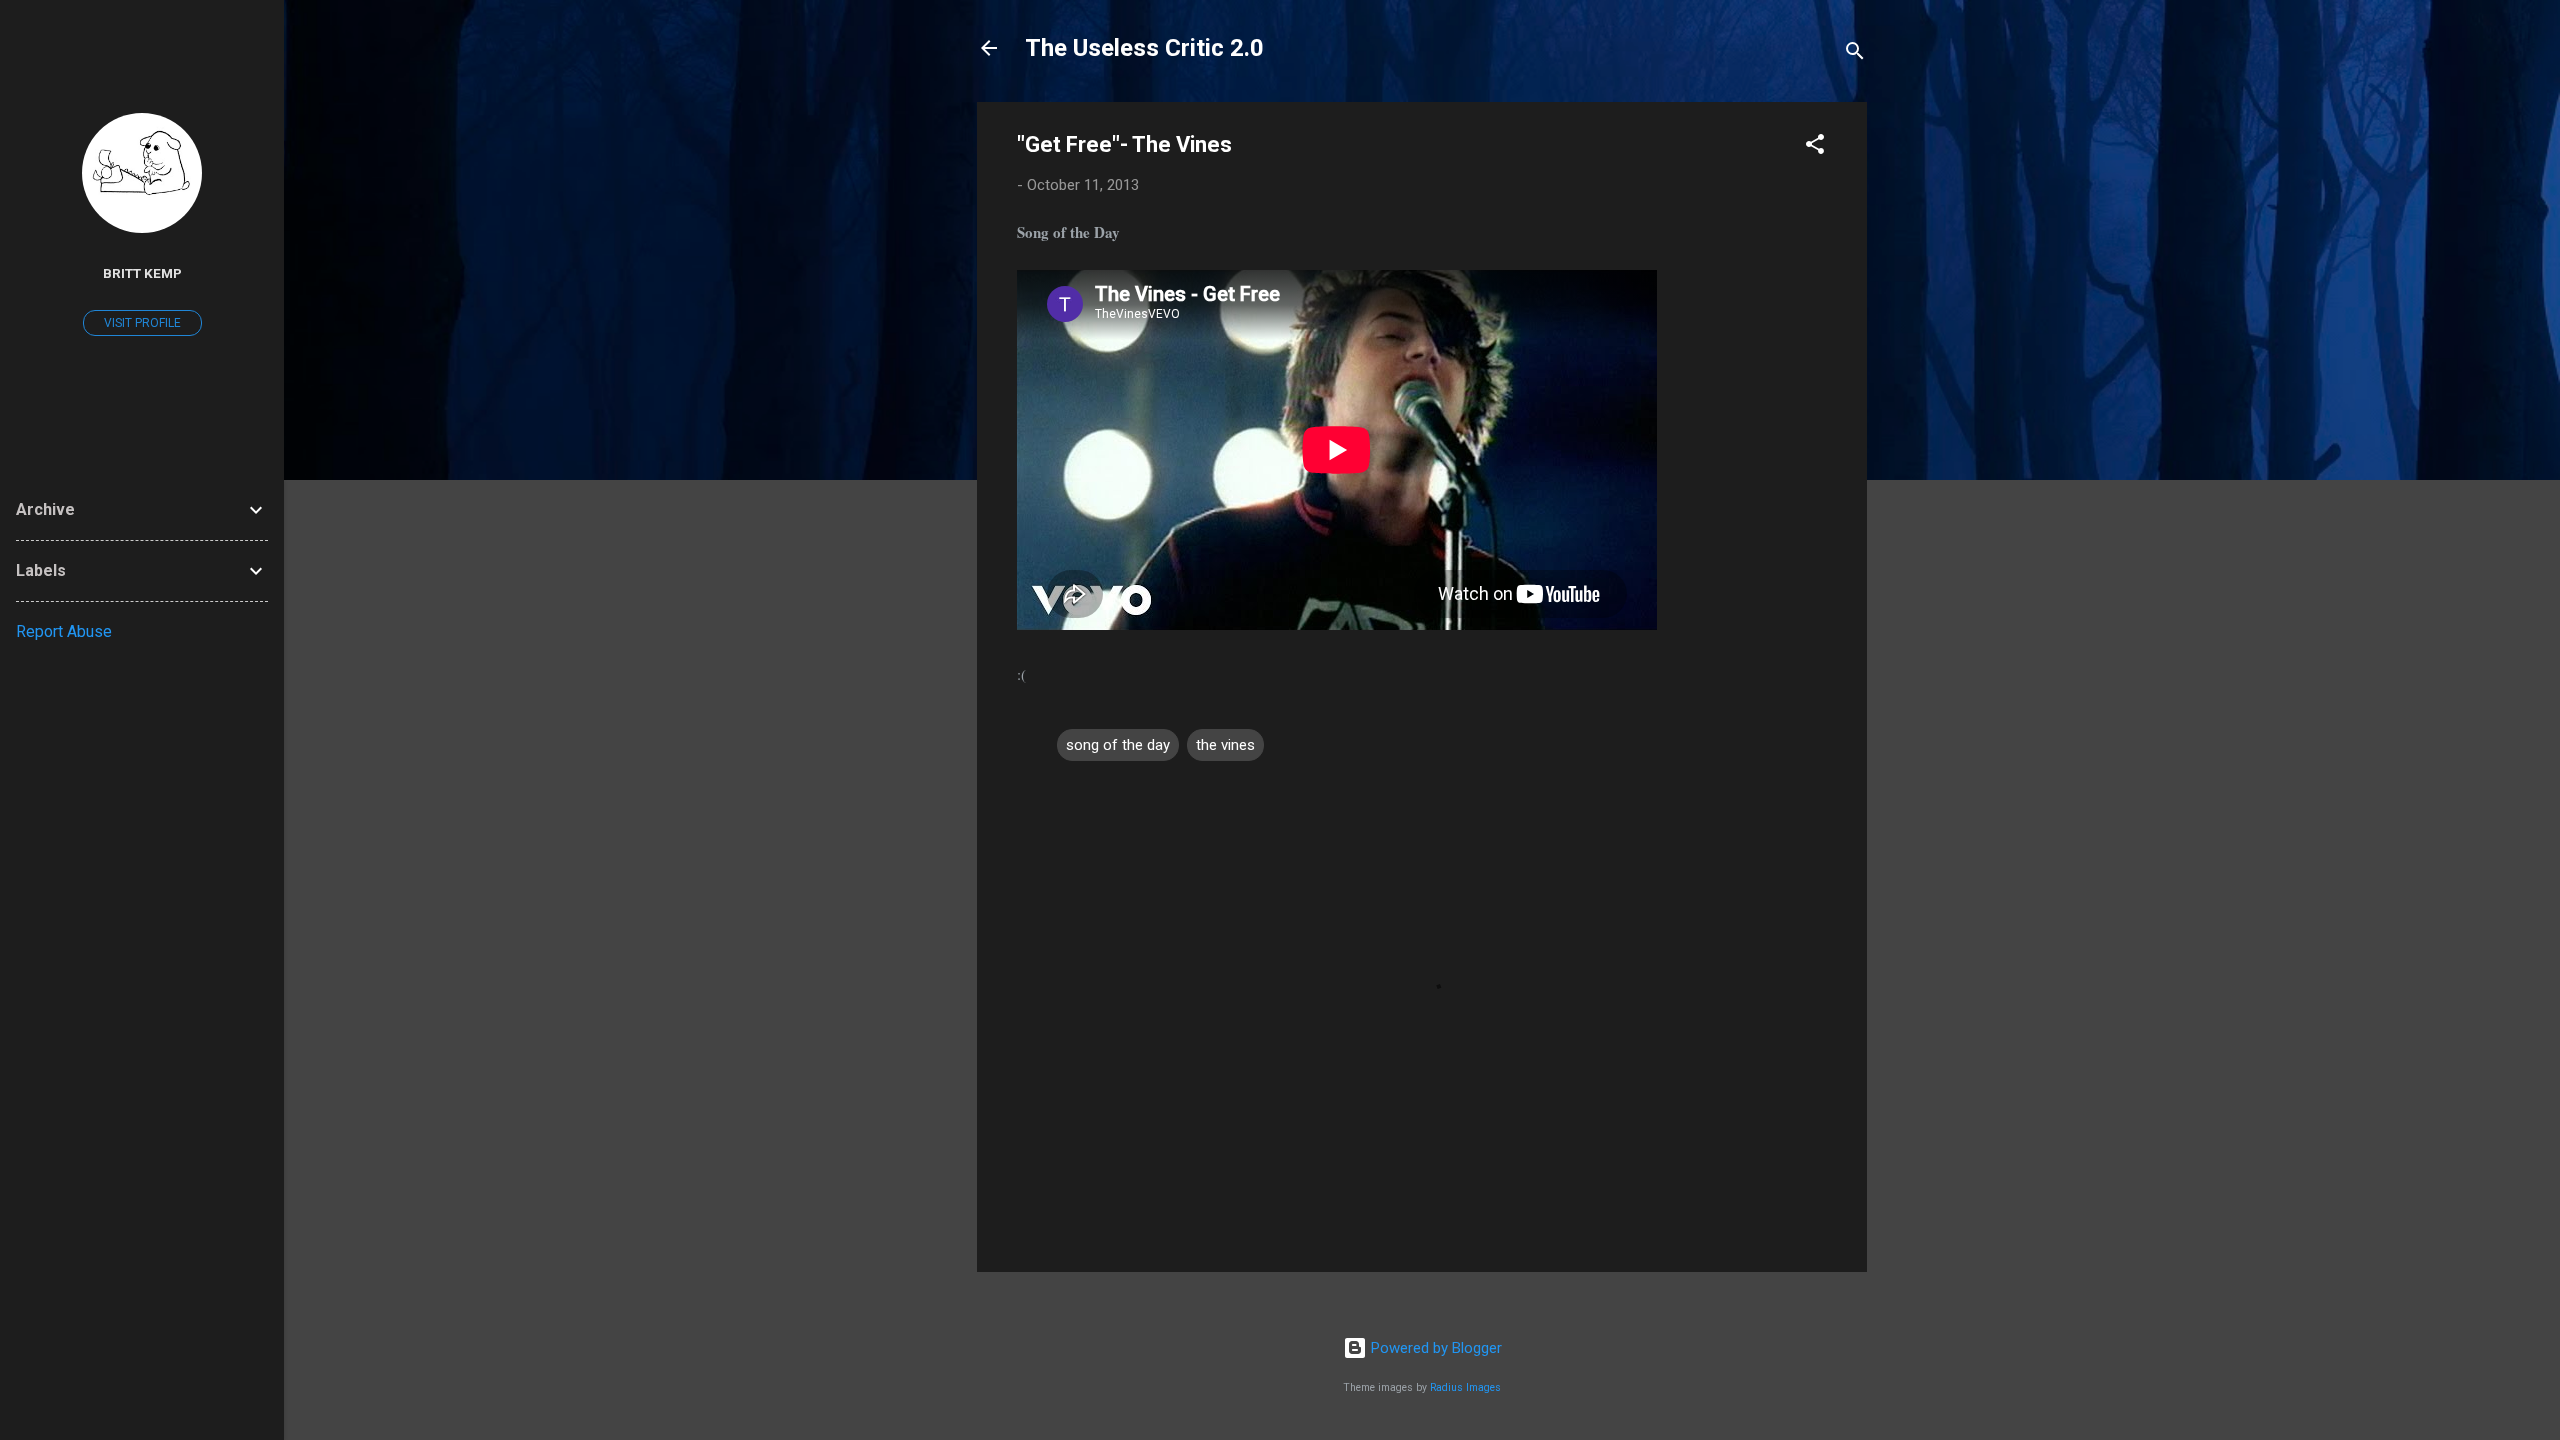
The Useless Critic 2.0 (1144, 48)
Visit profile (142, 323)
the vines (1225, 745)
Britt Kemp (142, 273)
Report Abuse (64, 631)
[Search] (1855, 54)
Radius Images (1465, 1387)
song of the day (1118, 745)
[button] (1815, 147)
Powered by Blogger (1434, 1348)
